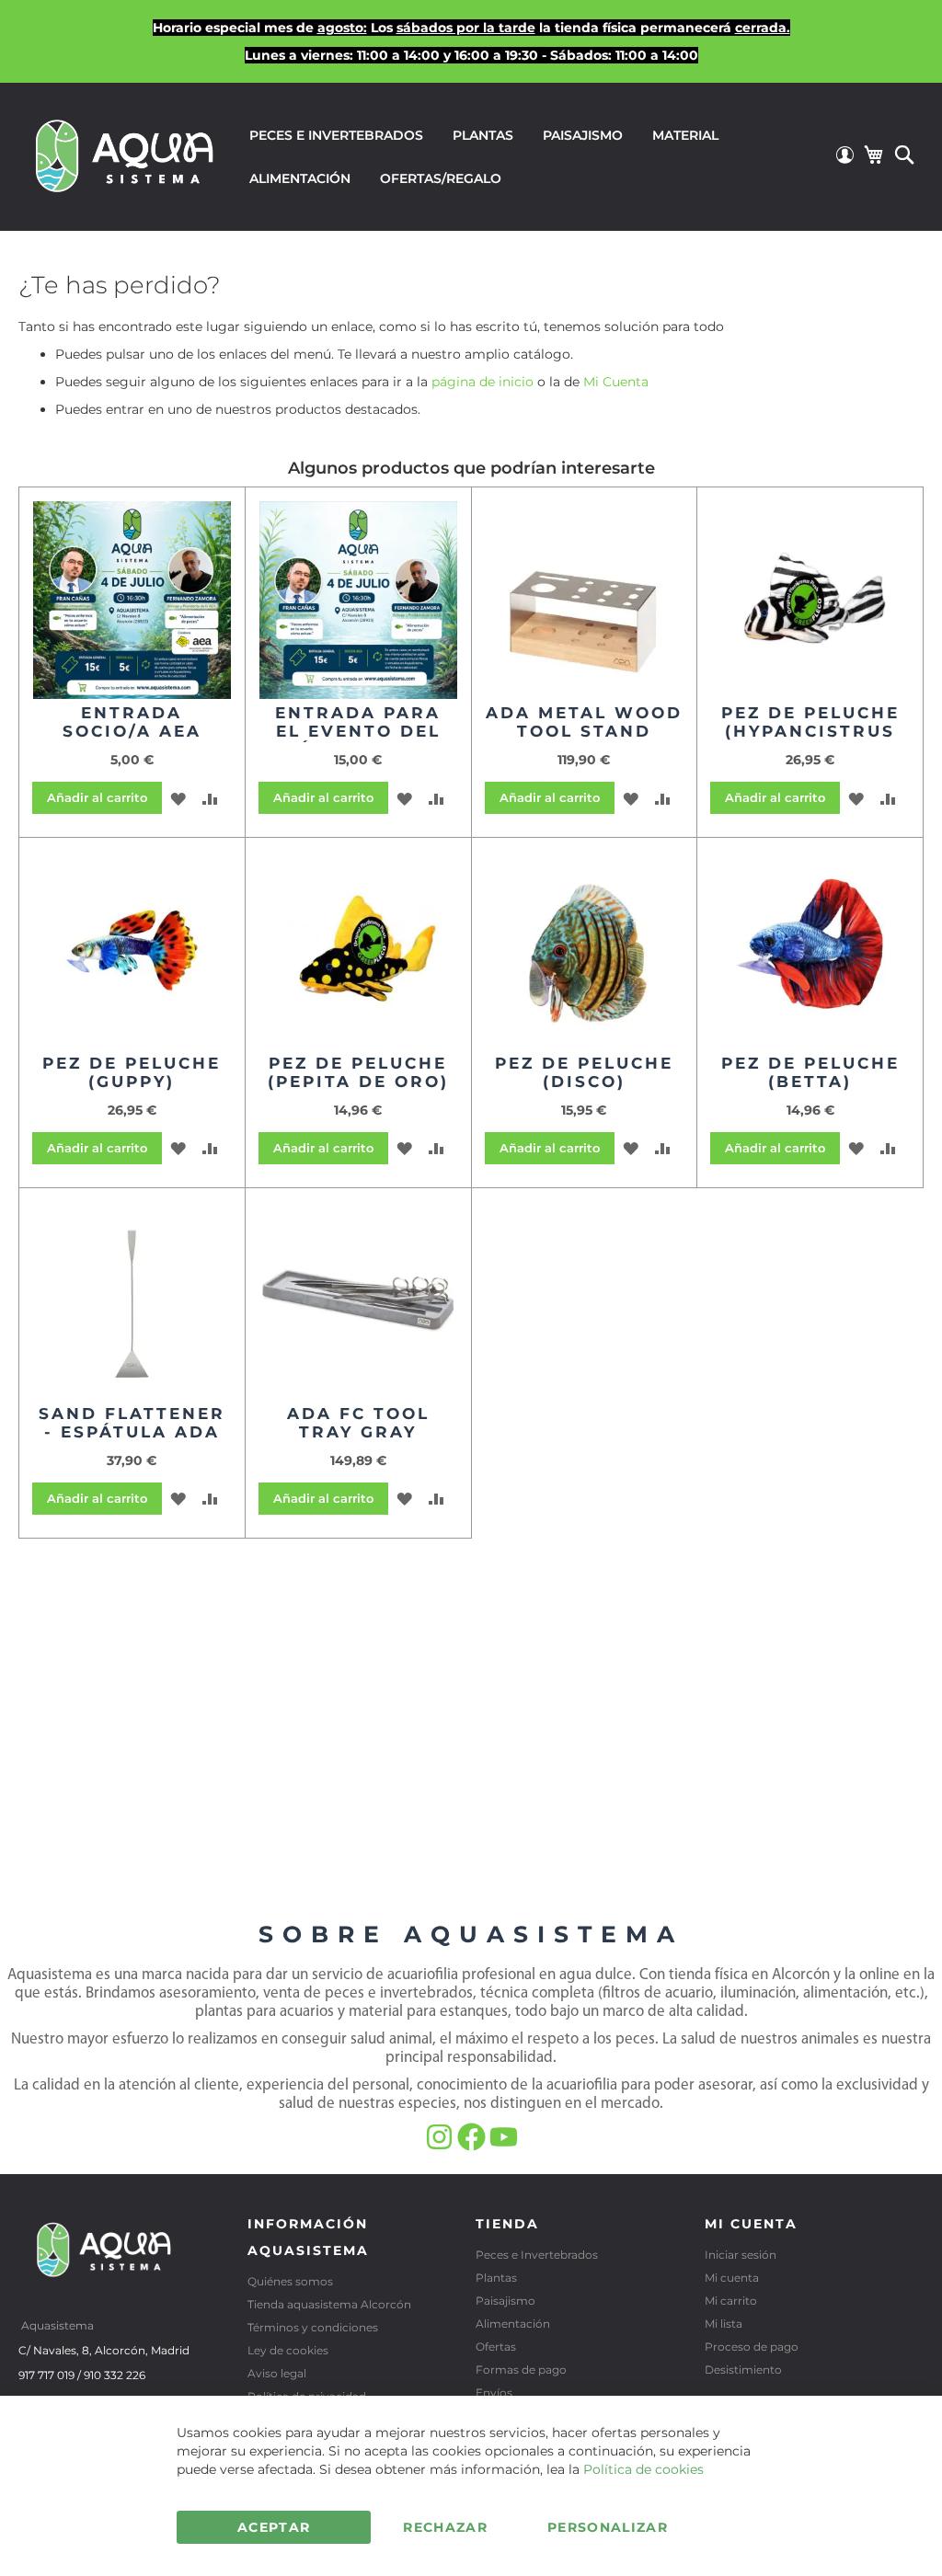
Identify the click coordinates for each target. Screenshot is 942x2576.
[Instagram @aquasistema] (441, 2147)
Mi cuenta (732, 2278)
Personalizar (608, 2527)
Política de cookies (643, 2469)
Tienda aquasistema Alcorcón (329, 2304)
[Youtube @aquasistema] (504, 2147)
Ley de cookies (288, 2350)
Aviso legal (277, 2373)
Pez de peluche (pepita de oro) (358, 1072)
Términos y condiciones (313, 2327)
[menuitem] (336, 136)
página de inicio (482, 382)
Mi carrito (731, 2301)
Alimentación (513, 2324)
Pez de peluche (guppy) (132, 1072)
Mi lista (724, 2324)
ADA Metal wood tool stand (584, 722)
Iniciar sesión (741, 2255)
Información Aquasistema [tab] (308, 2237)
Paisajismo (505, 2301)
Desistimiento (743, 2370)
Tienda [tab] (507, 2224)
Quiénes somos (290, 2281)
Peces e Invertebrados (537, 2255)
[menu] (533, 157)
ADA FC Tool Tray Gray (358, 1423)
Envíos (494, 2393)
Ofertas (496, 2347)
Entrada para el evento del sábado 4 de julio (358, 740)
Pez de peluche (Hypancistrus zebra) (810, 731)
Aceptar (274, 2527)
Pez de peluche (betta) (810, 1072)
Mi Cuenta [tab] (751, 2224)
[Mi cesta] (873, 155)
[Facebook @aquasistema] (473, 2147)
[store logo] (125, 155)
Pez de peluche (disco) (584, 1072)
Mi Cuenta (616, 382)
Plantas (496, 2278)
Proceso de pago (752, 2347)
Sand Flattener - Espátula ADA (132, 1423)
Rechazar (445, 2527)
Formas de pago (521, 2370)
